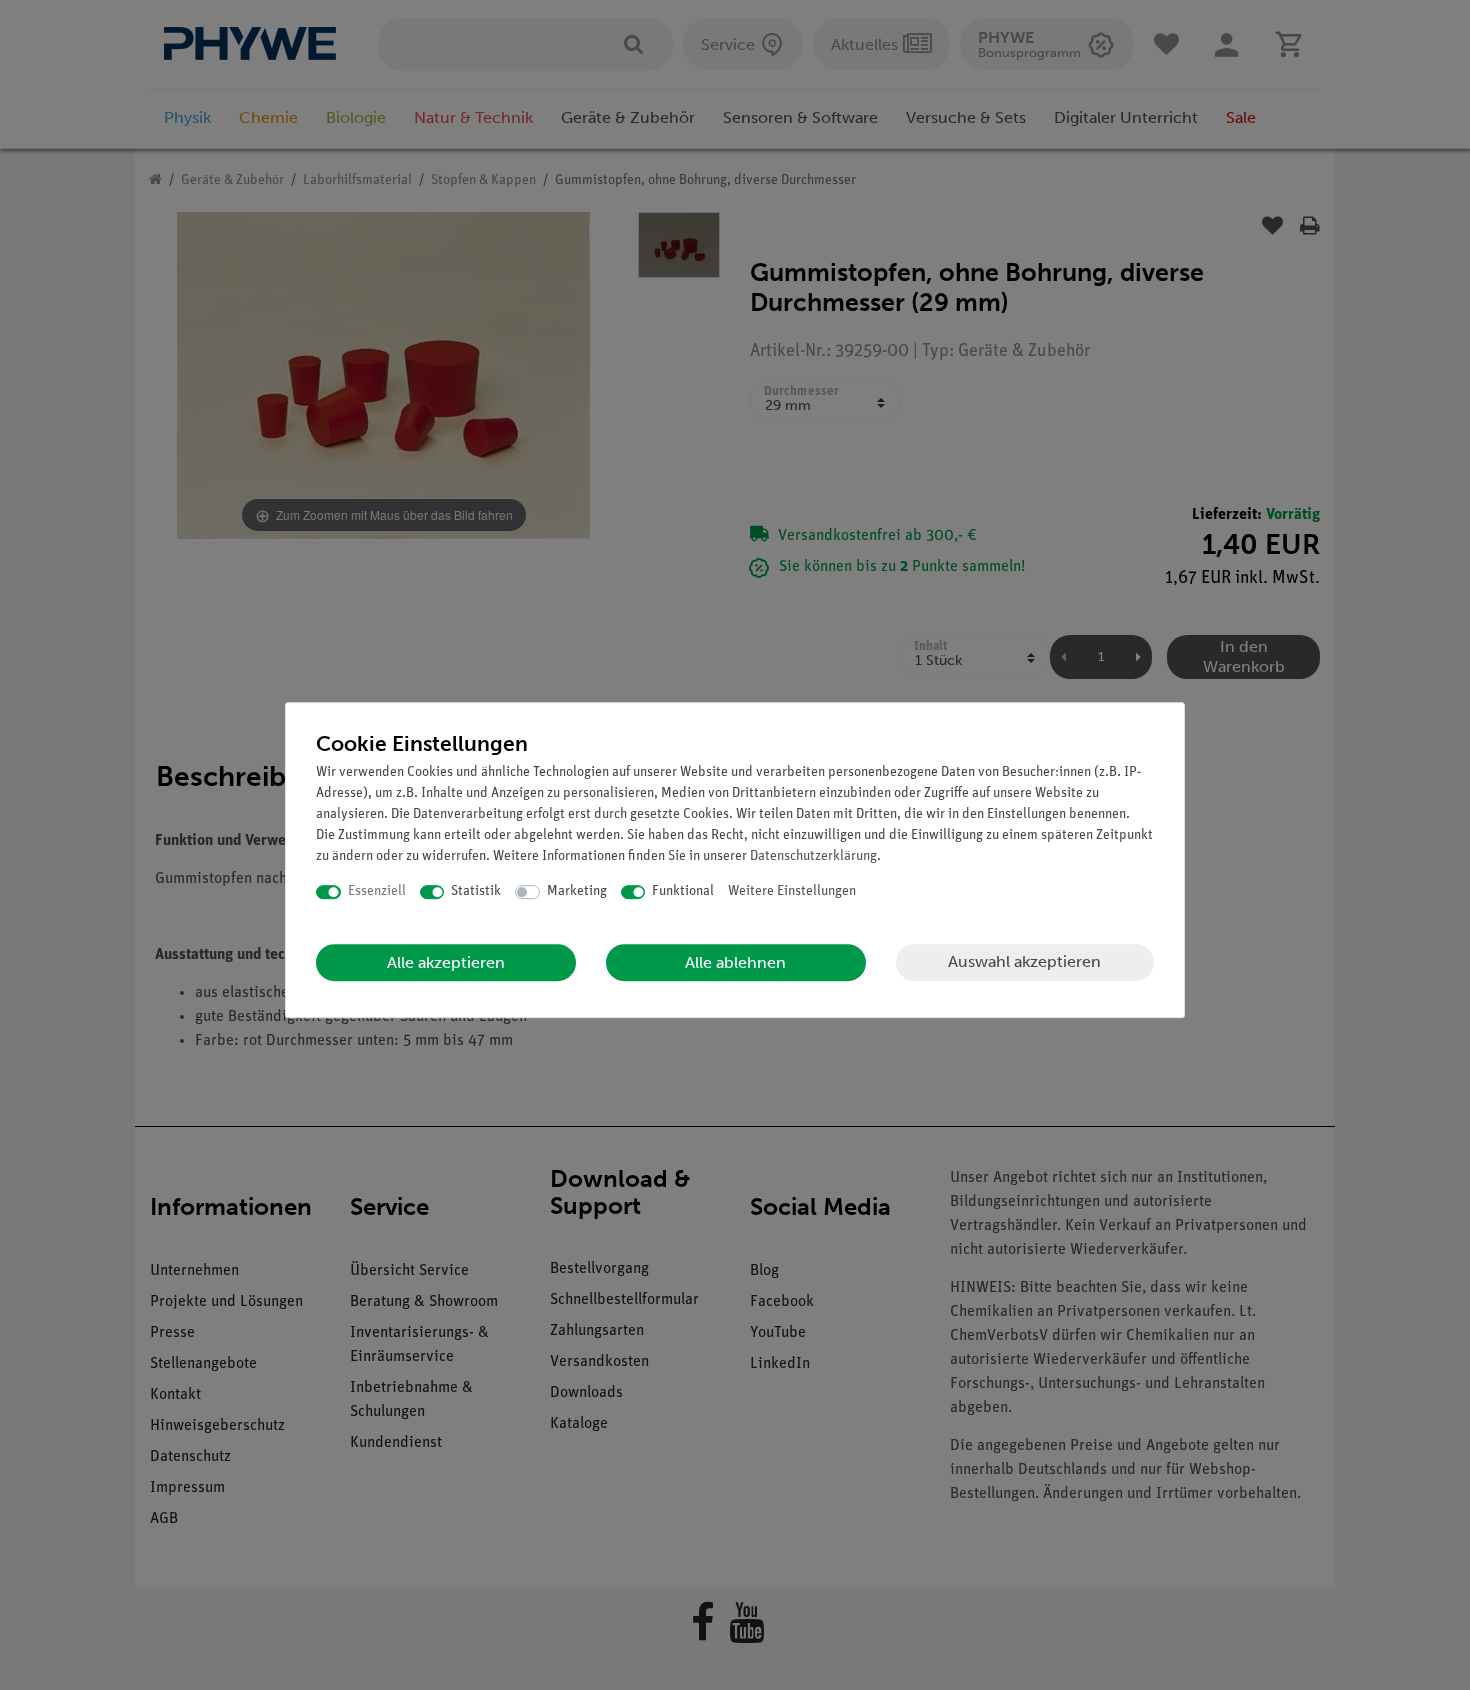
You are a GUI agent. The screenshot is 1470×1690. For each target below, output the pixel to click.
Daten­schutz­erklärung (813, 856)
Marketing (577, 891)
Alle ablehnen (735, 962)
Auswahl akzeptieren (1024, 961)
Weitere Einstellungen (792, 891)
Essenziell (377, 891)
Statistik (476, 891)
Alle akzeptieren (446, 962)
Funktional (683, 891)
